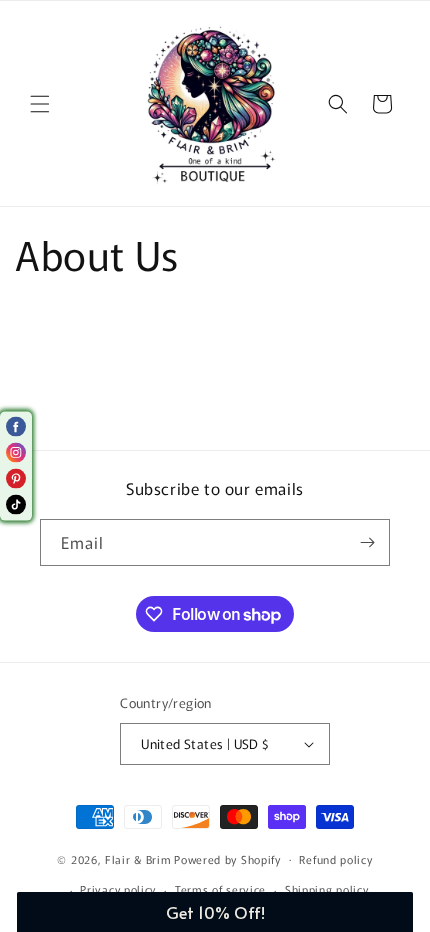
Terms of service (220, 889)
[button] (40, 104)
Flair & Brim (138, 858)
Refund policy (335, 859)
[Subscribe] (367, 542)
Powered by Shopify (227, 858)
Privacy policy (118, 889)
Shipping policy (327, 889)
